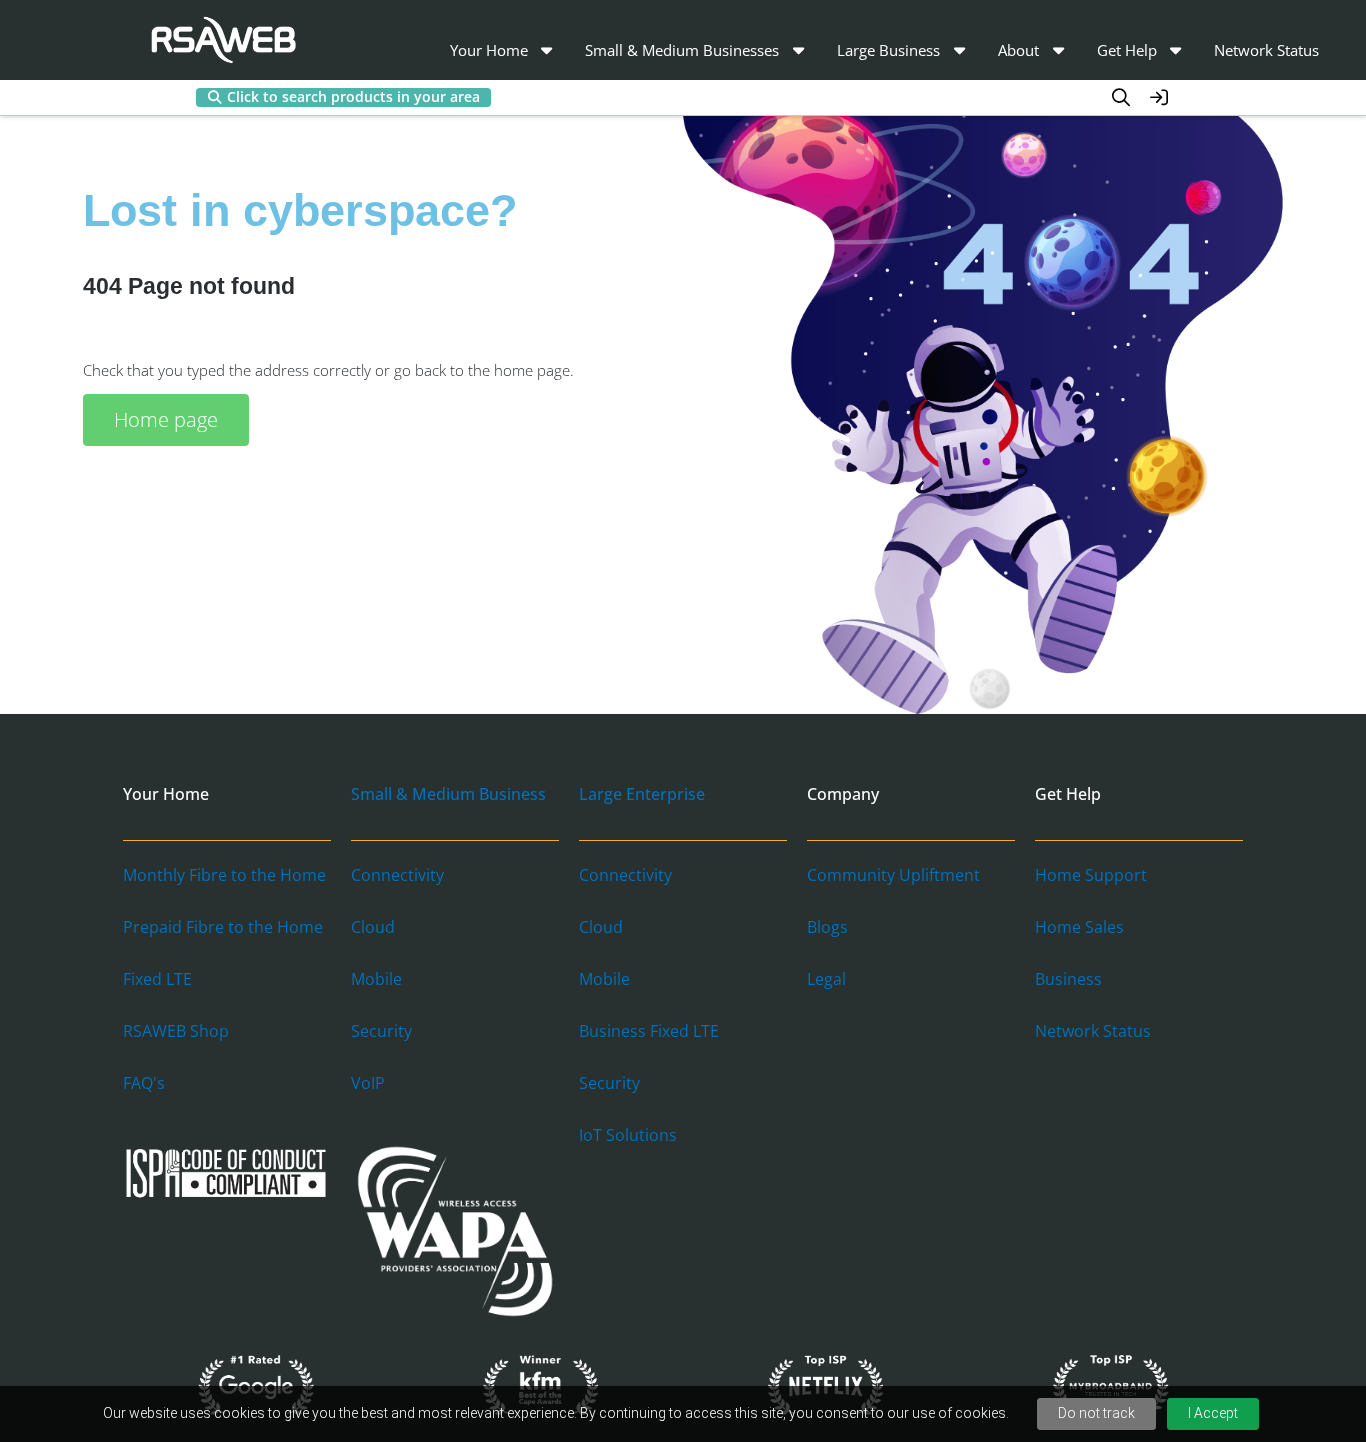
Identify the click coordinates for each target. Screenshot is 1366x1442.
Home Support (1091, 875)
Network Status (1266, 50)
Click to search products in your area (353, 97)
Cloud (373, 927)
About (1018, 50)
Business (1068, 979)
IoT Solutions (628, 1135)
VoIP (368, 1083)
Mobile (376, 979)
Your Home (489, 50)
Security (381, 1031)
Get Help (1127, 50)
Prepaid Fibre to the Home (223, 927)
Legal (826, 979)
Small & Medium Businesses (682, 50)
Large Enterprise (642, 794)
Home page (166, 419)
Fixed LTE (157, 979)
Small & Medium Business (448, 794)
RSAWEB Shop (176, 1031)
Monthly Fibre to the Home (224, 875)
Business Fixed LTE (649, 1031)
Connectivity (397, 875)
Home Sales (1079, 927)
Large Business (888, 50)
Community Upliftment (893, 875)
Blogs (827, 927)
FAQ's (144, 1083)
